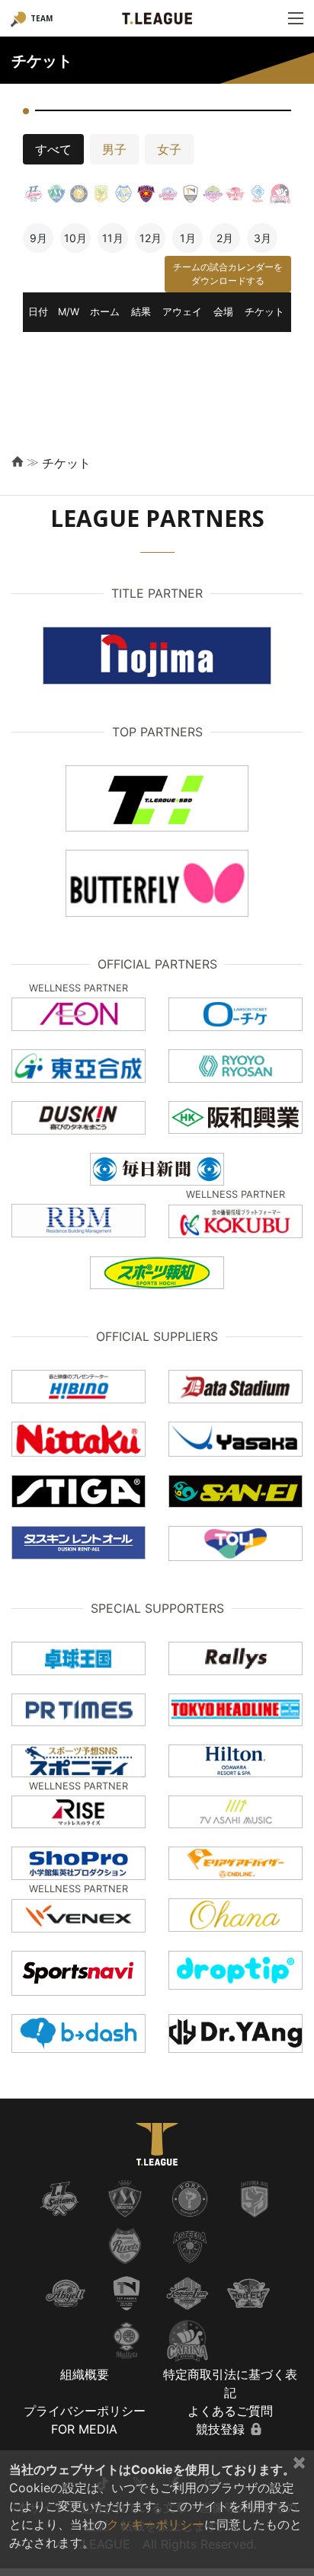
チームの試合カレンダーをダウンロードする (228, 274)
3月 (263, 238)
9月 (38, 238)
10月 (75, 238)
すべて (53, 149)
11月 (113, 238)
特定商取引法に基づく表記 (230, 2383)
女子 (169, 149)
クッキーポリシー (155, 2524)
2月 (225, 238)
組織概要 (85, 2374)
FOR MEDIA (84, 2429)
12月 (151, 238)
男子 (114, 149)
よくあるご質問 (230, 2411)
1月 (188, 238)
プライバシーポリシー (85, 2411)
